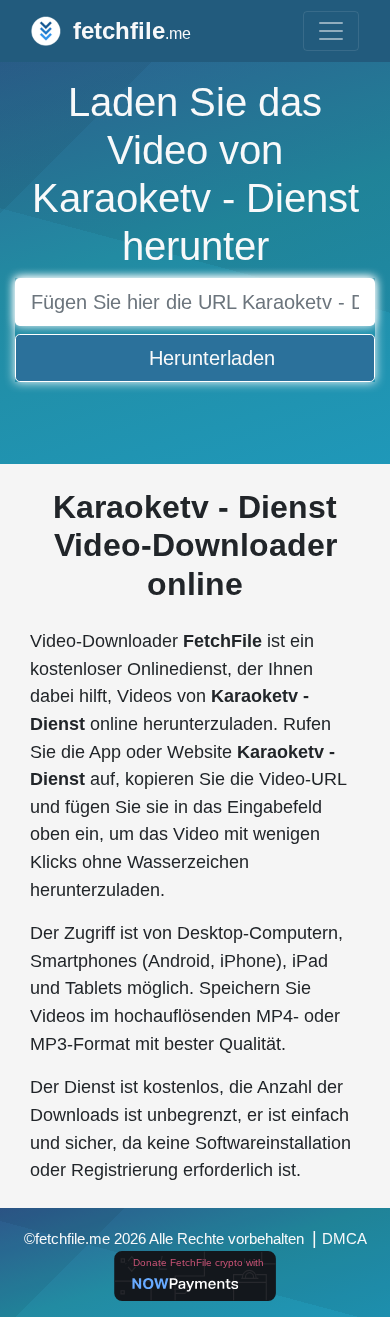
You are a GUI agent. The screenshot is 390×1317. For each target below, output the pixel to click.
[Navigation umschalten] (331, 31)
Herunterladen (212, 358)
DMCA (344, 1239)
